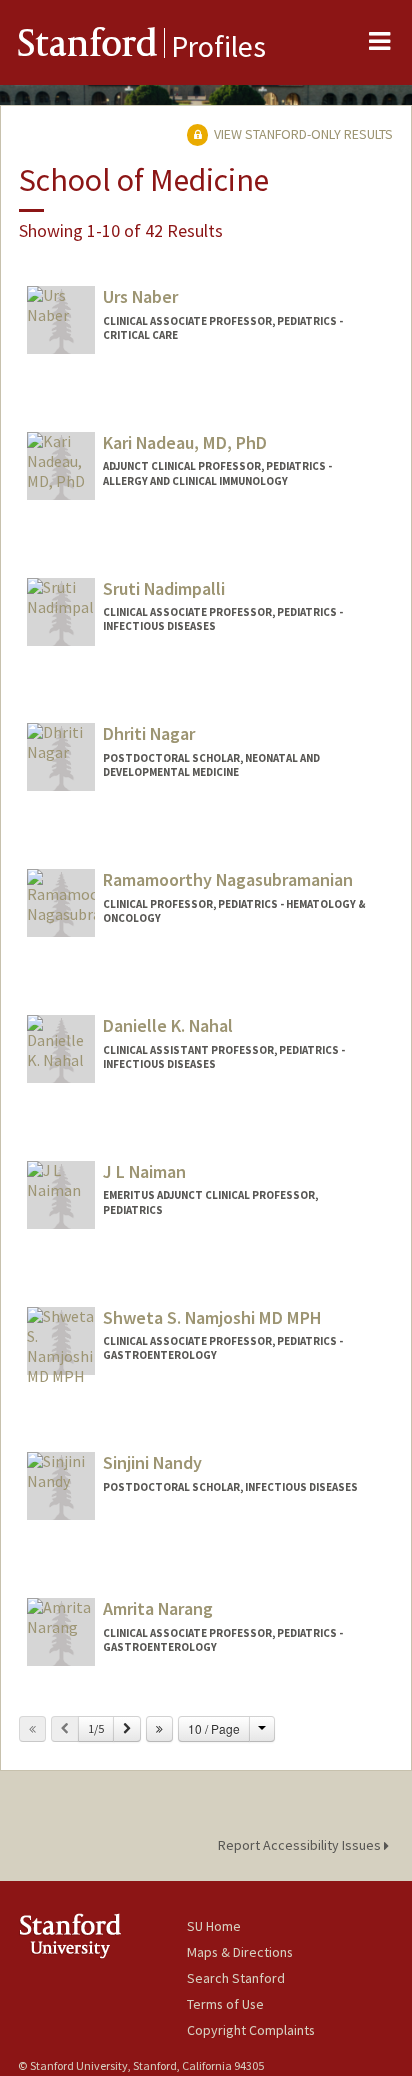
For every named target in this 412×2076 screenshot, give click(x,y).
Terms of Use (225, 2004)
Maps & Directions (240, 1952)
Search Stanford (236, 1978)
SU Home (214, 1926)
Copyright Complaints (251, 2030)
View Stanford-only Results (302, 134)
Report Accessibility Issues (301, 1845)
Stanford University (102, 1935)
